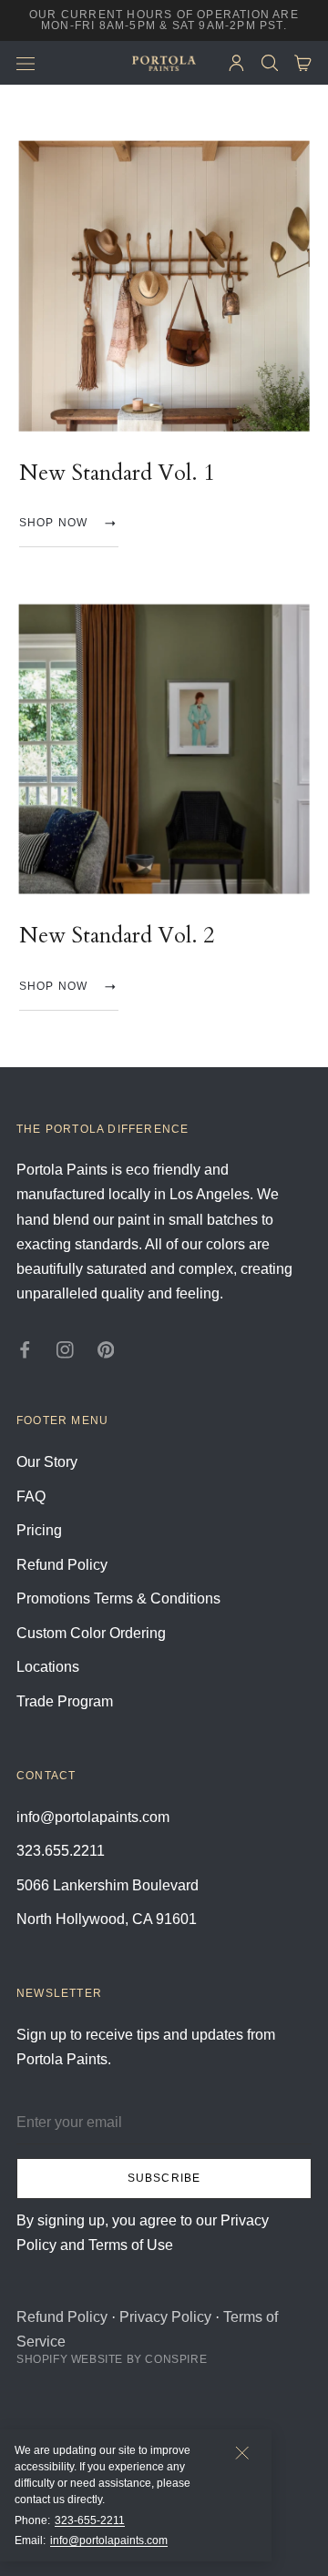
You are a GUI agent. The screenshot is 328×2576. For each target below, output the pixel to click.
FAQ (31, 1497)
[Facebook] (25, 1349)
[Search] (270, 63)
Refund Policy (62, 1565)
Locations (48, 1667)
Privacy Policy (165, 2317)
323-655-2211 (90, 2520)
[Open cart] (303, 63)
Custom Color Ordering (91, 1633)
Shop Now (54, 524)
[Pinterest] (106, 1349)
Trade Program (65, 1701)
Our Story (47, 1462)
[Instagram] (65, 1349)
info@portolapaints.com (109, 2540)
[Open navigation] (26, 63)
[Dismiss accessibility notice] (242, 2453)
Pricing (39, 1530)
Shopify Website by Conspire (112, 2359)
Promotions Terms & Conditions (118, 1599)
